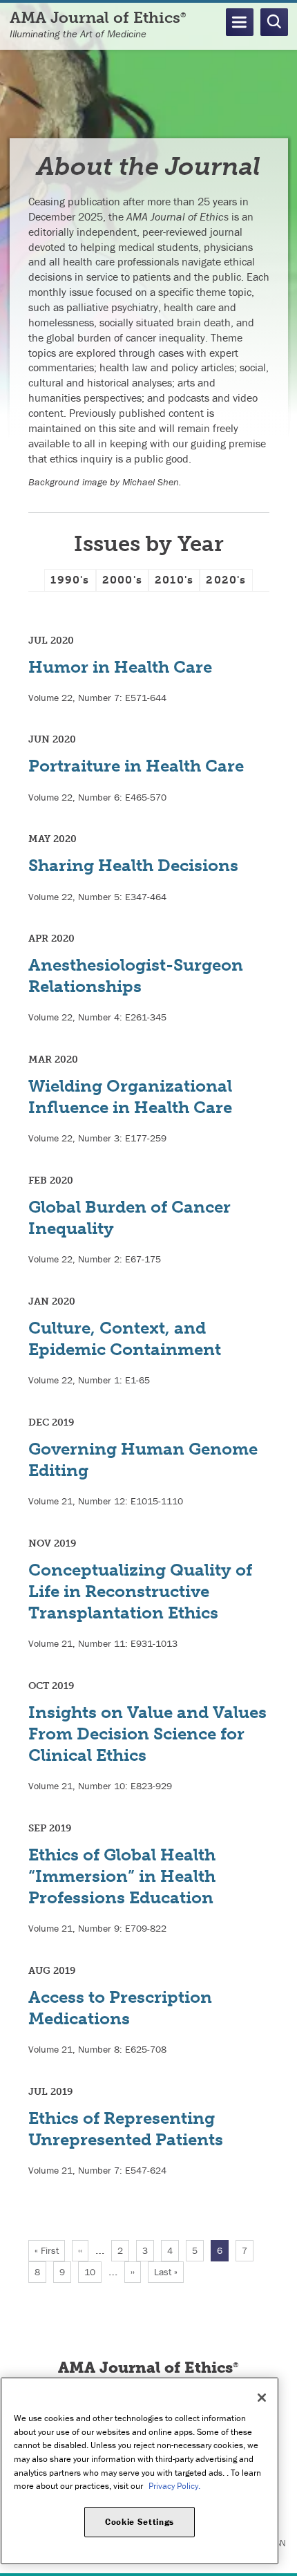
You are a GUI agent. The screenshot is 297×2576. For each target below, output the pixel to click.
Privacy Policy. (174, 2486)
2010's (174, 580)
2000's (122, 580)
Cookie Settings (140, 2522)
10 (93, 2272)
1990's (70, 580)
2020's (226, 580)
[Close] (262, 2398)
